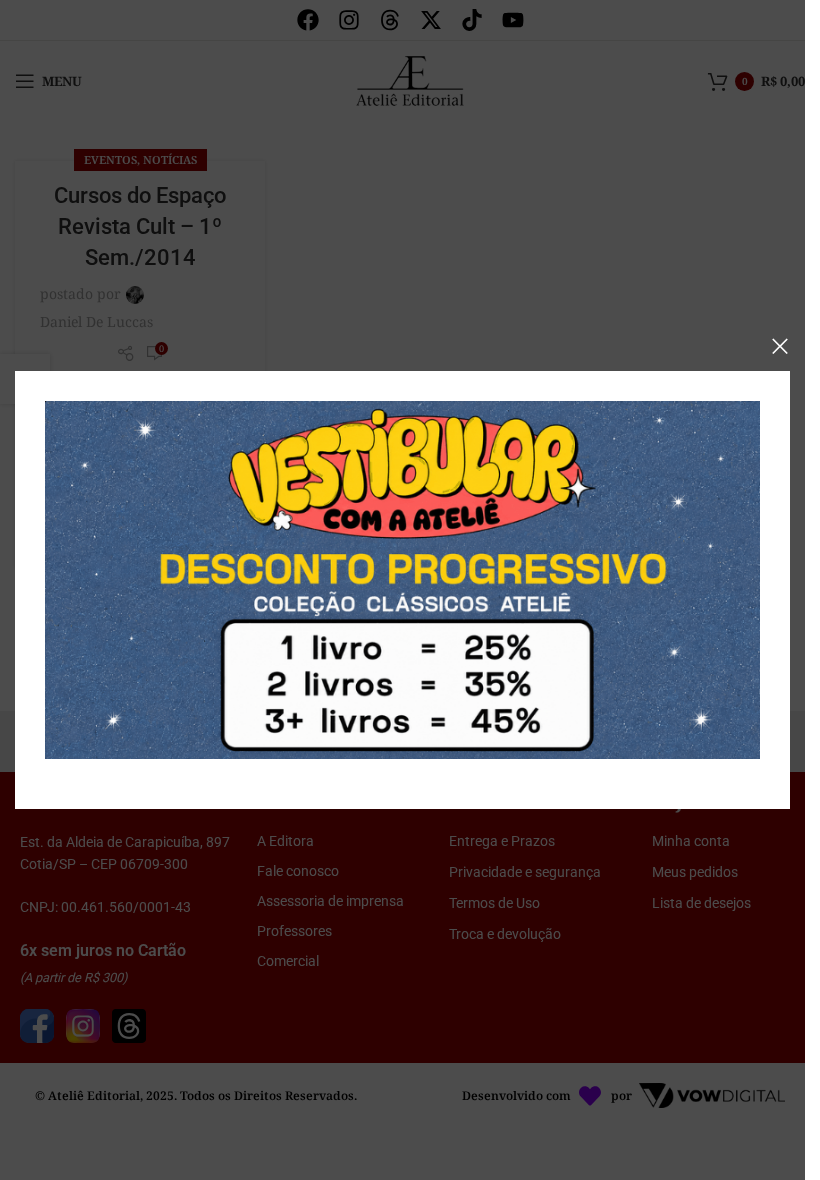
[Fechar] (780, 346)
